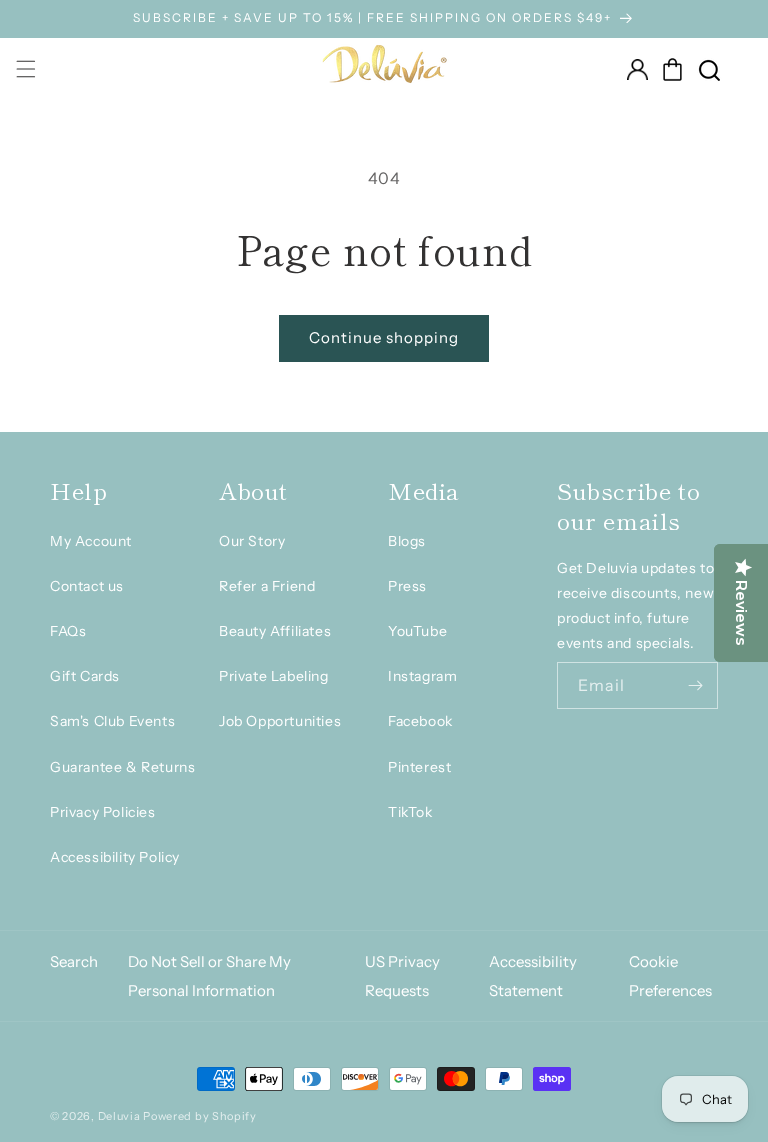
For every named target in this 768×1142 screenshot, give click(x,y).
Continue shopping (384, 337)
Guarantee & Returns (122, 767)
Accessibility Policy (115, 857)
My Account (91, 541)
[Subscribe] (695, 685)
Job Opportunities (280, 721)
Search (74, 961)
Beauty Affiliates (275, 631)
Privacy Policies (103, 812)
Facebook (420, 721)
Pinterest (419, 767)
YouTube (417, 631)
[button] (672, 69)
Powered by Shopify (200, 1116)
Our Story (252, 541)
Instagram (422, 676)
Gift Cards (85, 676)
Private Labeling (274, 676)
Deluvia (119, 1116)
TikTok (410, 812)
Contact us (87, 586)
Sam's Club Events (112, 721)
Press (407, 586)
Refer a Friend (267, 586)
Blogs (407, 541)
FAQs (68, 631)
